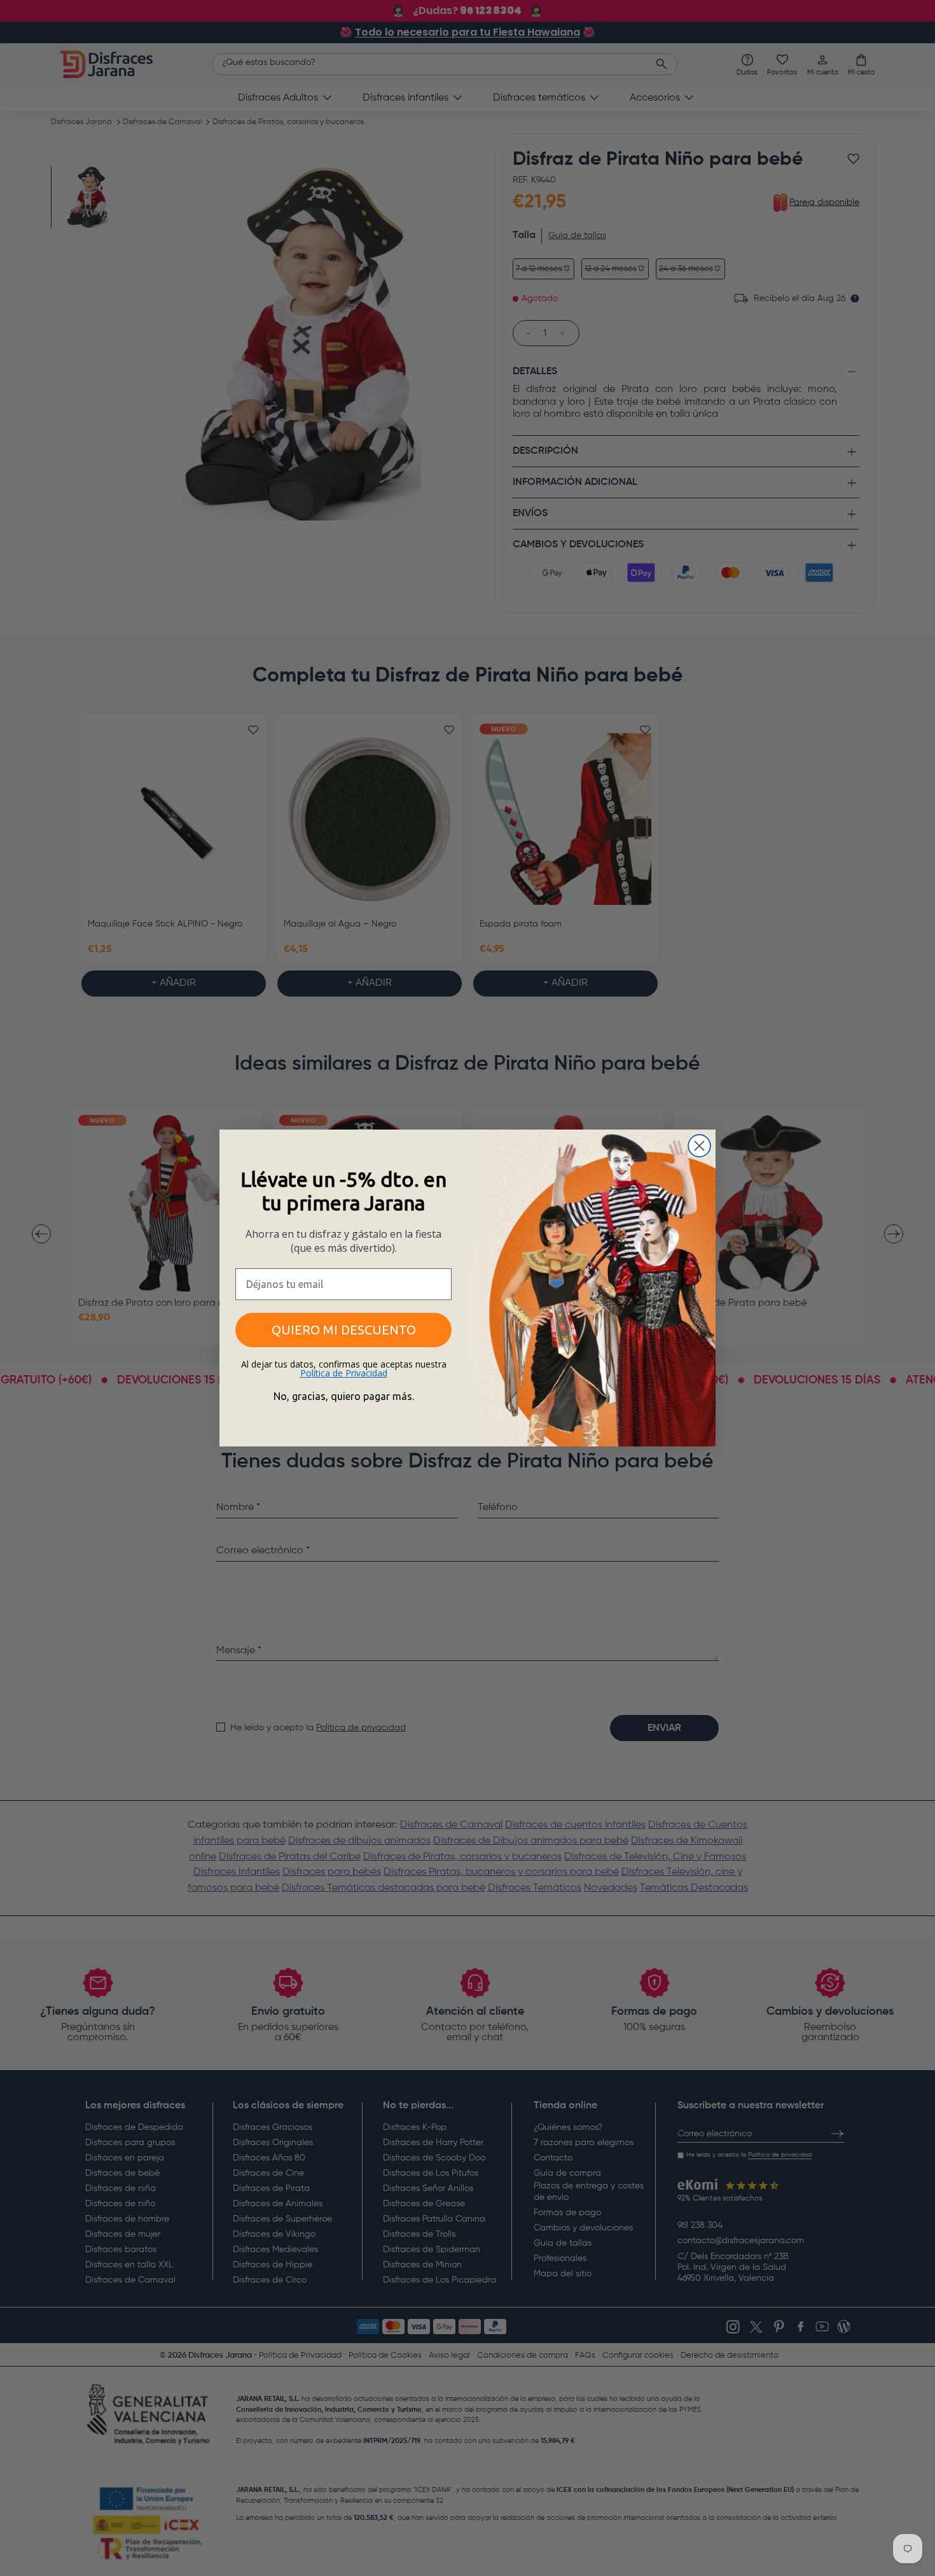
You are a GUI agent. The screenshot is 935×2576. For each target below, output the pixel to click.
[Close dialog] (699, 1146)
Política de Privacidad (344, 1373)
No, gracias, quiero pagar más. (344, 1396)
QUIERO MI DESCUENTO (344, 1330)
